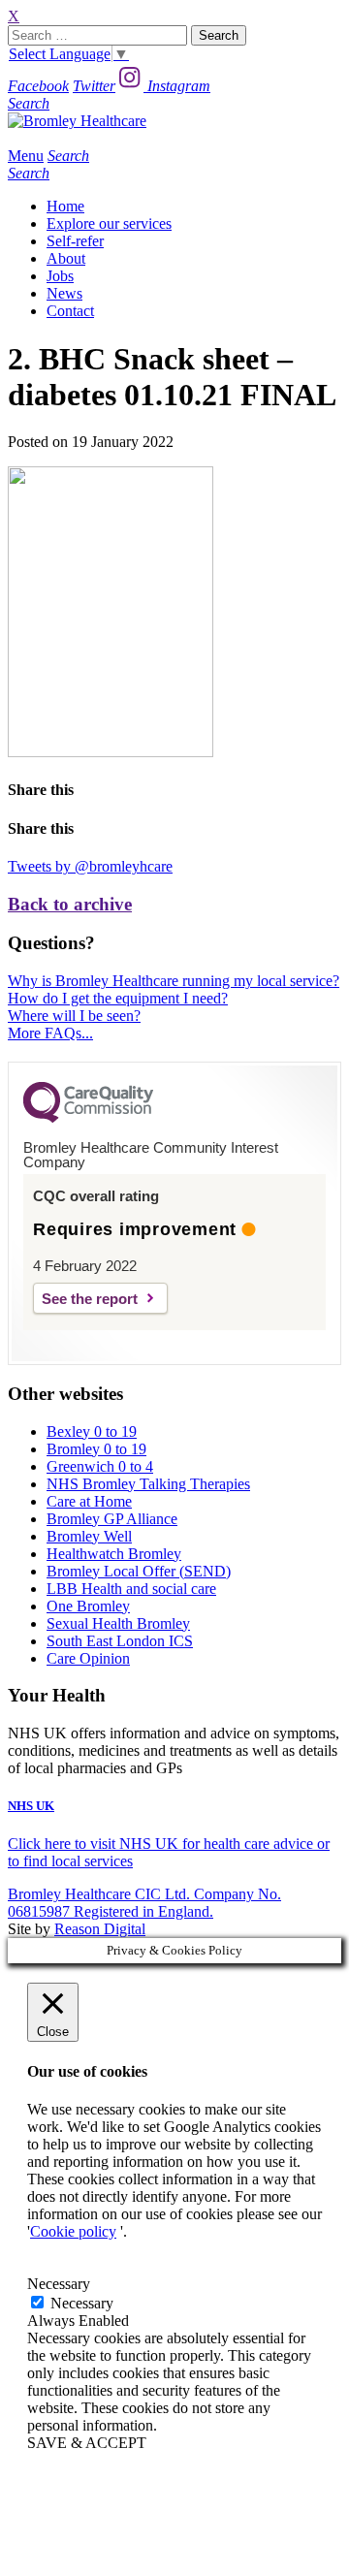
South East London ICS (120, 1641)
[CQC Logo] (88, 1118)
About (66, 258)
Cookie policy (73, 2231)
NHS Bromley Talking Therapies (148, 1484)
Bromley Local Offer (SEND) (139, 1571)
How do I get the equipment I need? (118, 998)
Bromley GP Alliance (112, 1519)
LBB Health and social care (131, 1589)
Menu (26, 156)
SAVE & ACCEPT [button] (87, 2443)
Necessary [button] (59, 2284)
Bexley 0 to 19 (92, 1431)
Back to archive (70, 904)
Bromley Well (89, 1536)
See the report (90, 1299)
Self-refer (75, 241)
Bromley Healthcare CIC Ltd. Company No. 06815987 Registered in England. (144, 1903)
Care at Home (89, 1501)
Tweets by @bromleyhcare (90, 866)
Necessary (82, 2303)
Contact (70, 311)
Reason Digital (100, 1929)
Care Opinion (88, 1658)
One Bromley (88, 1606)
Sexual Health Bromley (118, 1623)
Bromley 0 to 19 (96, 1449)
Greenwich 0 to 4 (100, 1466)
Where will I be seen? (74, 1016)
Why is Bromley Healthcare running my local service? (174, 981)
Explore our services (109, 223)
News (64, 293)
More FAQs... (50, 1033)
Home (65, 206)
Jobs (60, 276)
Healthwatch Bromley (114, 1554)
